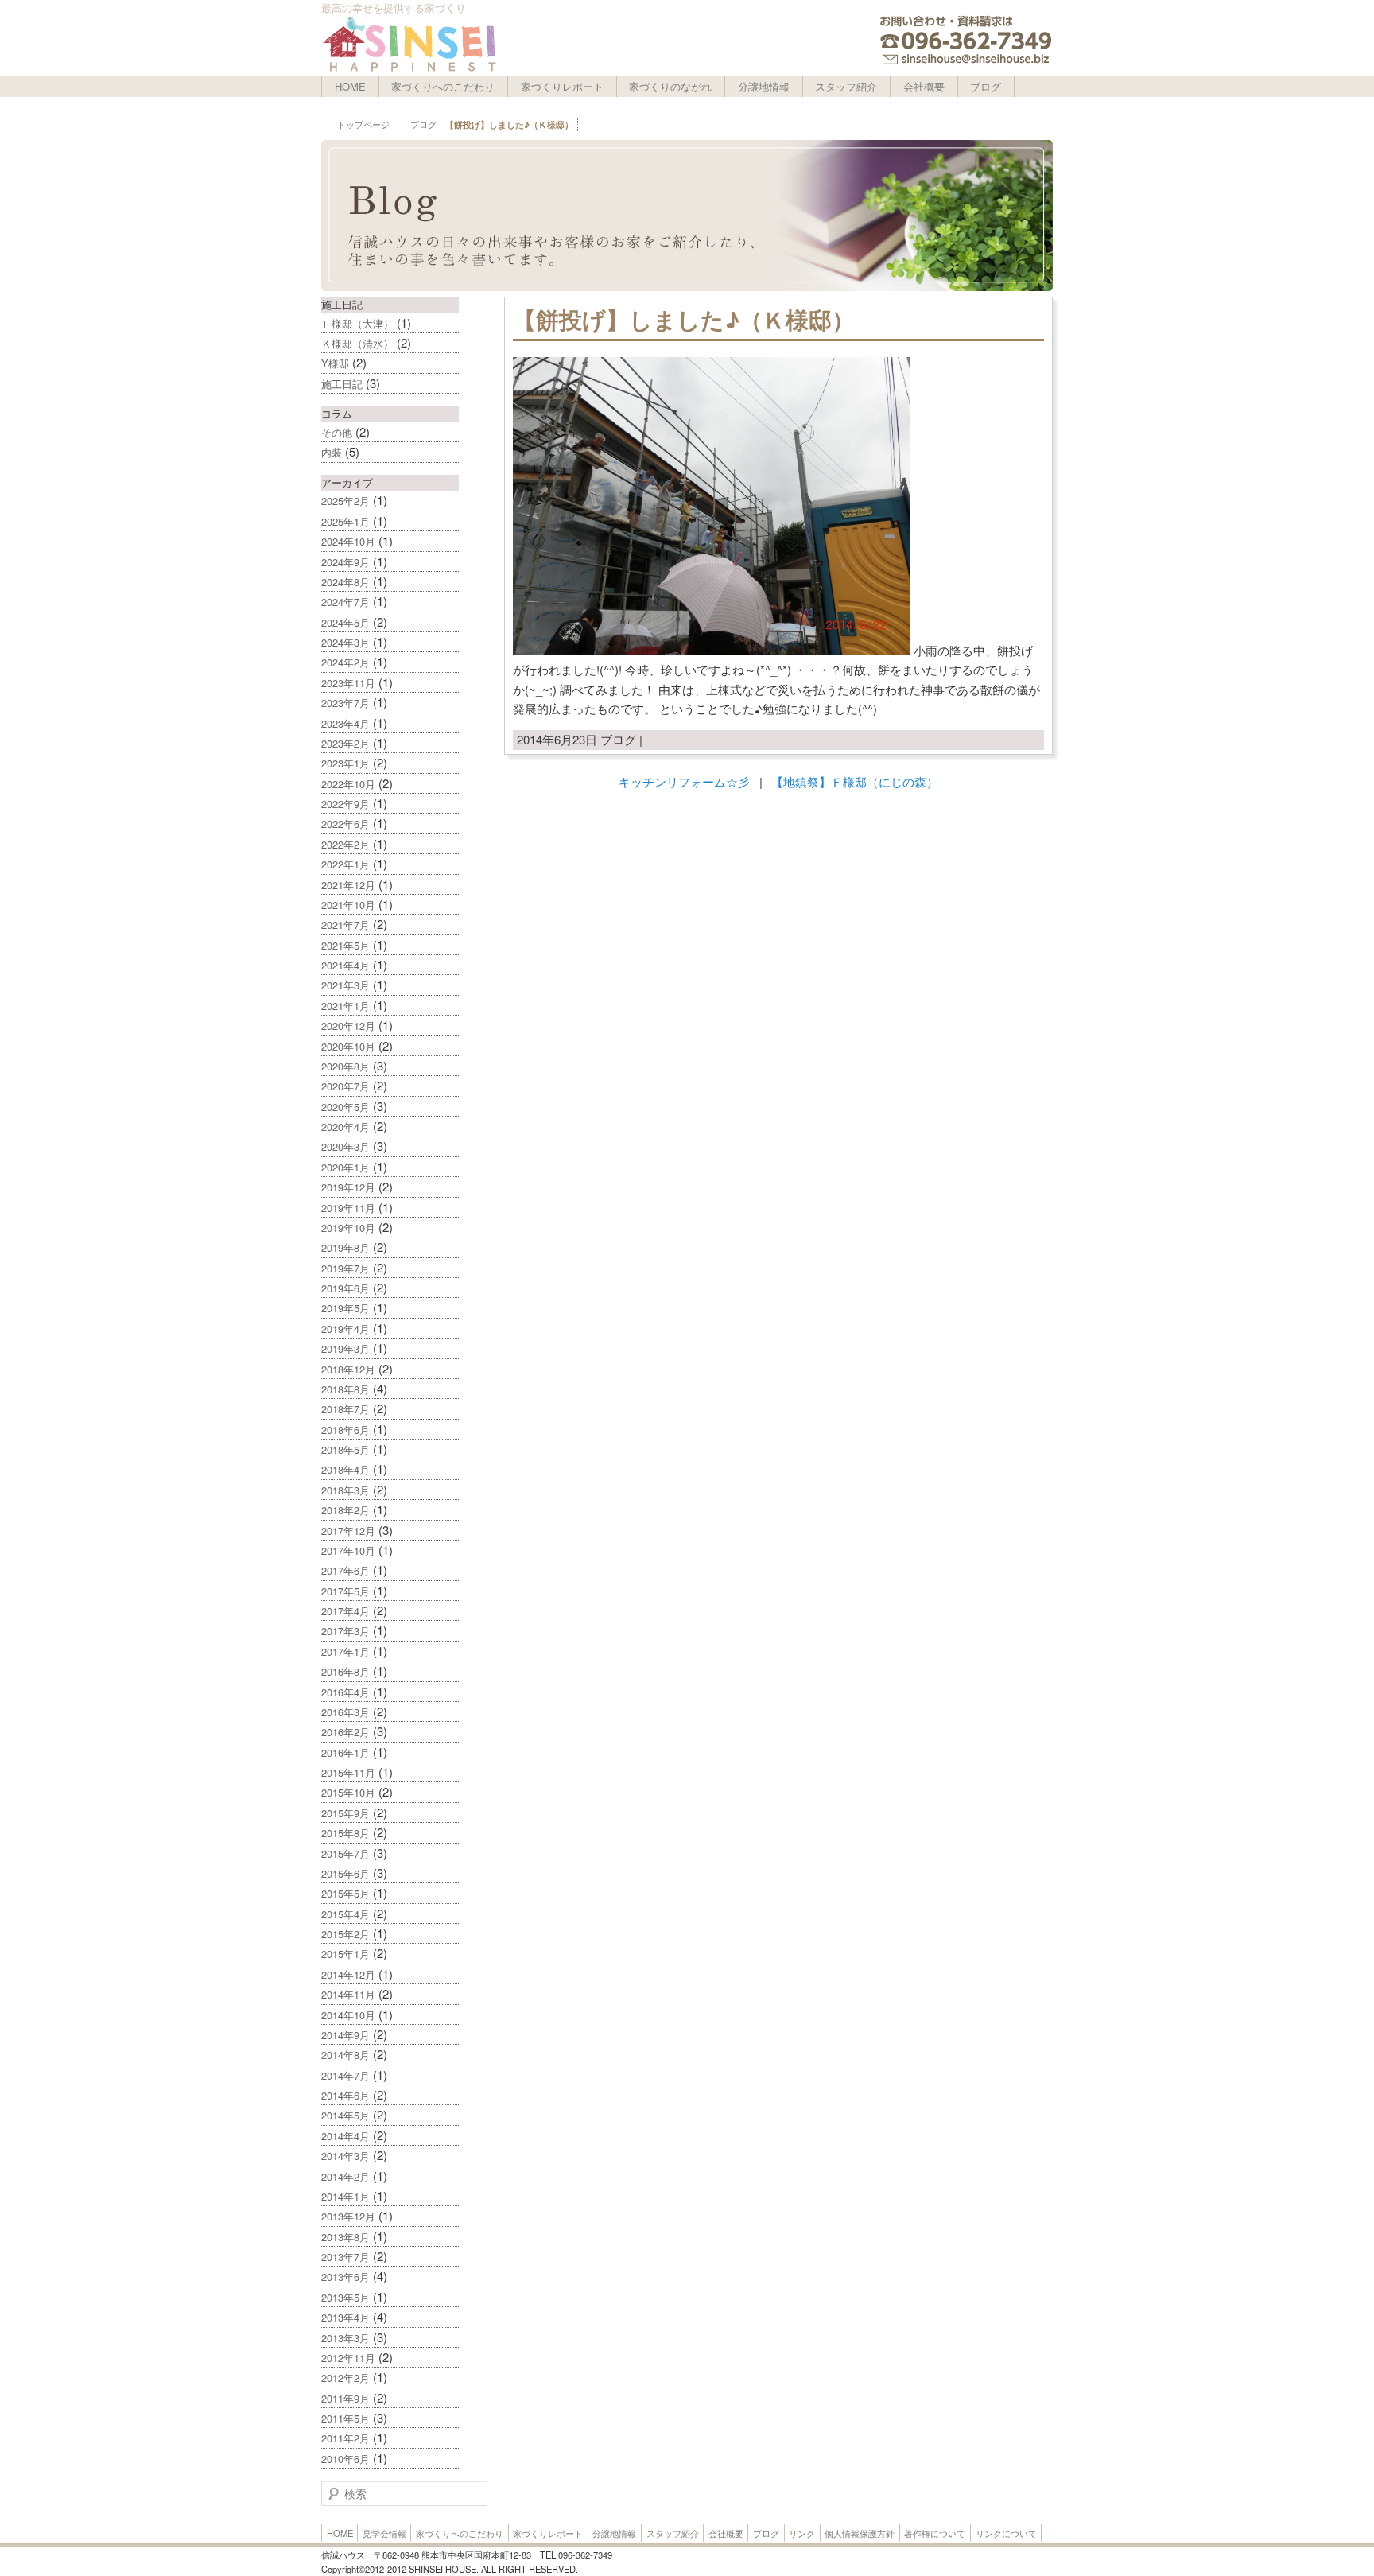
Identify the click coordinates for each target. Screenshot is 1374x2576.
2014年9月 (345, 2035)
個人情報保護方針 (860, 2533)
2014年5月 (345, 2115)
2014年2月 (345, 2176)
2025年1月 (345, 521)
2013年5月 (345, 2297)
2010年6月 (345, 2459)
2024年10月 (348, 541)
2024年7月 (345, 602)
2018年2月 (345, 1510)
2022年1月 (345, 864)
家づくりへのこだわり (443, 86)
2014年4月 (345, 2136)
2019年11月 (348, 1208)
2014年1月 (345, 2196)
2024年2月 (345, 662)
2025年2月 (345, 501)
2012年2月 (345, 2378)
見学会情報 (384, 2533)
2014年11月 (348, 1994)
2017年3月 (345, 1631)
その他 (337, 432)
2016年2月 (345, 1732)
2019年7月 (345, 1268)
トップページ (363, 124)
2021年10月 (348, 905)
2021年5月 (345, 945)
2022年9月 (345, 804)
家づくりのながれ (670, 86)
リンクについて (1006, 2533)
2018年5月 (345, 1449)
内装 (332, 452)
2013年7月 (345, 2257)
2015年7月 (345, 1853)
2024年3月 (345, 642)
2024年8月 (345, 582)
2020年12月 (348, 1026)
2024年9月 (345, 562)
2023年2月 (345, 743)
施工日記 (342, 384)
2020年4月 (345, 1127)
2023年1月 (345, 763)
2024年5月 (345, 622)
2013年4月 (345, 2317)
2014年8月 (345, 2055)
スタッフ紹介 (846, 86)
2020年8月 (345, 1066)
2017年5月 (345, 1591)
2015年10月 (348, 1792)
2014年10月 (348, 2015)
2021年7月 (345, 925)
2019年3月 (345, 1348)
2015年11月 (348, 1772)
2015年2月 (345, 1934)
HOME (350, 86)
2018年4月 (345, 1469)
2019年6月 (345, 1288)
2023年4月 (345, 723)
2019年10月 (348, 1228)
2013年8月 (345, 2237)
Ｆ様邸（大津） (357, 323)
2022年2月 (345, 844)
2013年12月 (348, 2216)
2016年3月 (345, 1712)
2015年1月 (345, 1954)
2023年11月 (348, 683)
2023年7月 (345, 703)
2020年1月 (345, 1167)
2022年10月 (348, 784)
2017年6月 (345, 1570)
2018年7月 (345, 1409)
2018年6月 (345, 1430)
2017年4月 (345, 1611)
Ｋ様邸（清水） (357, 343)
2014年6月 (345, 2095)
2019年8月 (345, 1247)
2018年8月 (345, 1389)
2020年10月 (348, 1046)
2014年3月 (345, 2156)
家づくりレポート (562, 86)
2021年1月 (345, 1006)
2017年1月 (345, 1651)
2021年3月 (345, 985)
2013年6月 (345, 2277)
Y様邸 (335, 363)
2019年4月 (345, 1329)
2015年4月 (345, 1914)
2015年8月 (345, 1833)
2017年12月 (348, 1531)
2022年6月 (345, 824)
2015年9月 (345, 1813)
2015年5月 (345, 1893)
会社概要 (924, 86)
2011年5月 (345, 2418)
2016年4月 (345, 1692)
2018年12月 (348, 1369)
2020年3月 (345, 1146)
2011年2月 (345, 2438)
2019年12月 (348, 1187)
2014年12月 (348, 1974)
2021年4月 (345, 965)
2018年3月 (345, 1490)
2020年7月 (345, 1086)
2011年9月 (345, 2398)
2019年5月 (345, 1308)
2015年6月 (345, 1873)
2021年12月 (348, 885)
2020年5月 (345, 1107)
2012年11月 (348, 2358)
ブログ (986, 86)
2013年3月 (345, 2338)
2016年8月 (345, 1671)
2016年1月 (345, 1752)
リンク (802, 2533)
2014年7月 (345, 2075)
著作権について (935, 2533)
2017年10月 (348, 1550)
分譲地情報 (764, 86)
